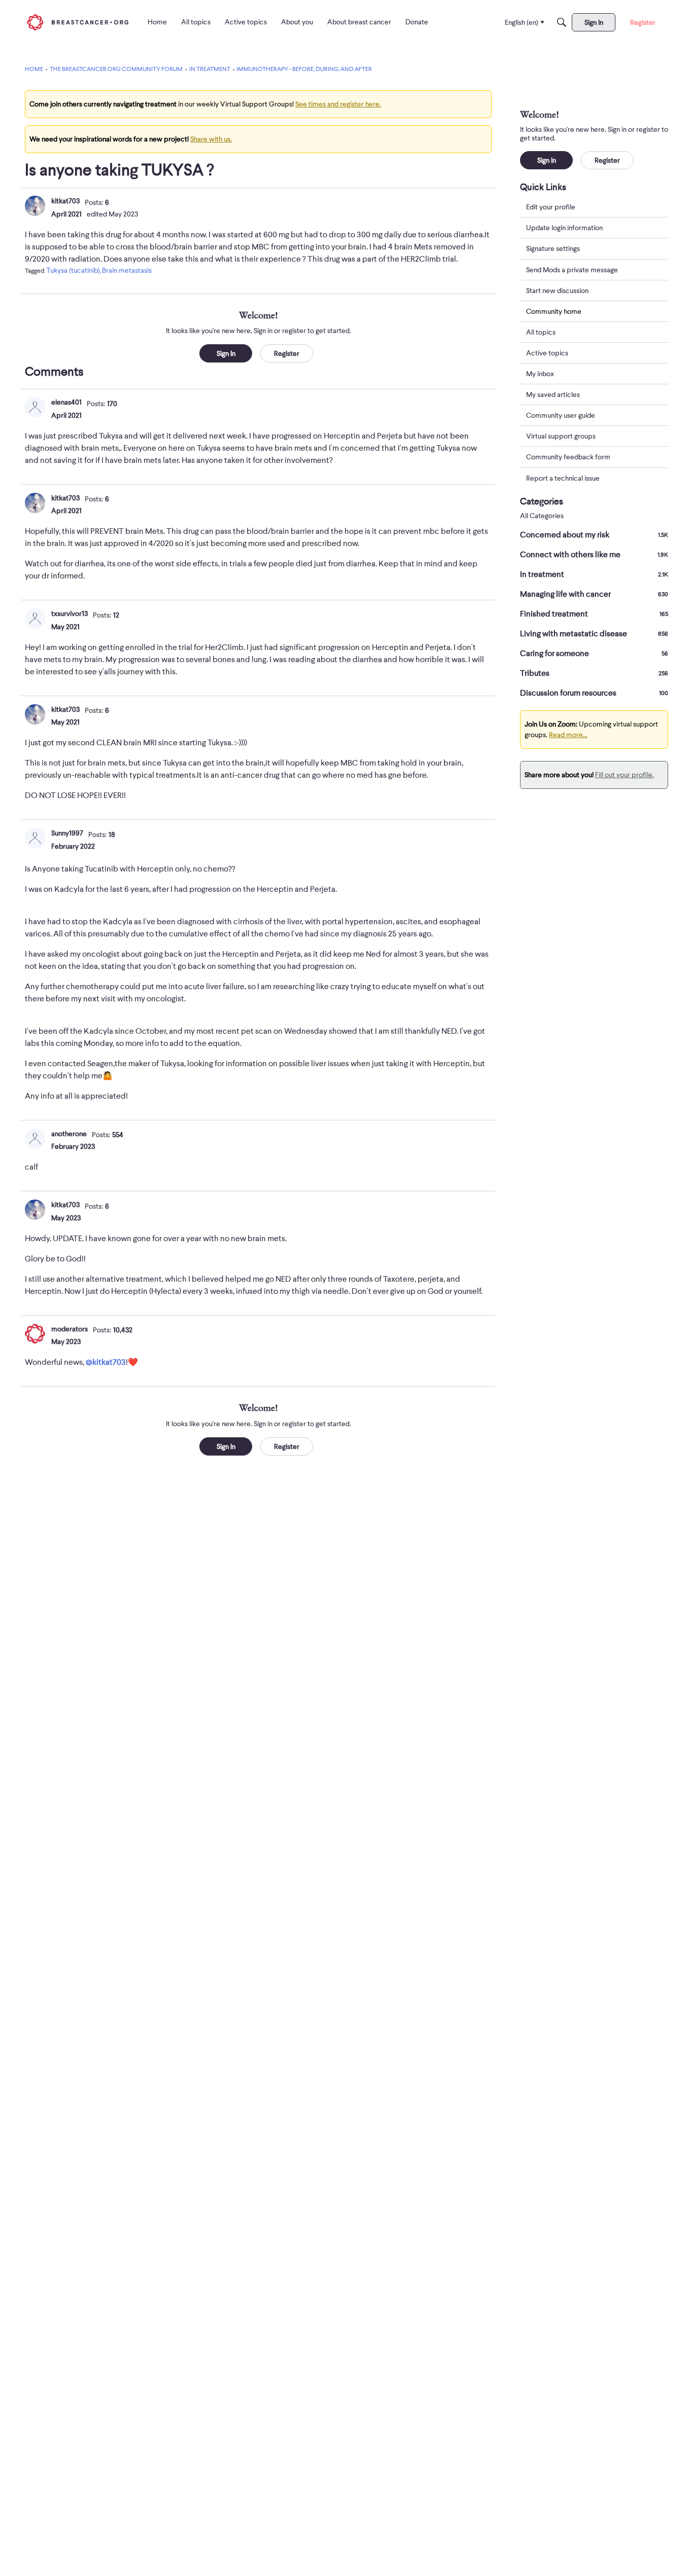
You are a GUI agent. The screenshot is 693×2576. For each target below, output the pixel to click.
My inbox (540, 374)
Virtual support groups (561, 436)
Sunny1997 (67, 833)
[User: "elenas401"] (35, 407)
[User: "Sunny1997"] (35, 838)
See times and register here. (338, 104)
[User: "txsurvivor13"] (35, 619)
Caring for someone (594, 654)
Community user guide (561, 415)
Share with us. (211, 139)
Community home (554, 311)
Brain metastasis (127, 270)
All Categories (542, 516)
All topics (541, 332)
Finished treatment (594, 614)
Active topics (547, 353)
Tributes (594, 673)
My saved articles (553, 394)
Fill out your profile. (625, 775)
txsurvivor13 (70, 613)
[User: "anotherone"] (35, 1139)
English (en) (522, 22)
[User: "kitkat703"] (35, 206)
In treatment (594, 574)
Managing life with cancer (594, 594)
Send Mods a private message (572, 269)
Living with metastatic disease (594, 634)
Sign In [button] (226, 353)
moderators (70, 1329)
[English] (78, 22)
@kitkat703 (106, 1362)
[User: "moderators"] (35, 1334)
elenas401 (66, 402)
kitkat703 (65, 201)
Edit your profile (551, 207)
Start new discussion (557, 290)
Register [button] (287, 353)
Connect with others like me (594, 555)
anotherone (69, 1134)
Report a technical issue (563, 478)
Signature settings (553, 248)
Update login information (564, 228)
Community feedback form (568, 457)
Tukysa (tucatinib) (73, 270)
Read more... (568, 735)
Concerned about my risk (594, 535)
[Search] (562, 22)
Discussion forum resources (594, 693)
